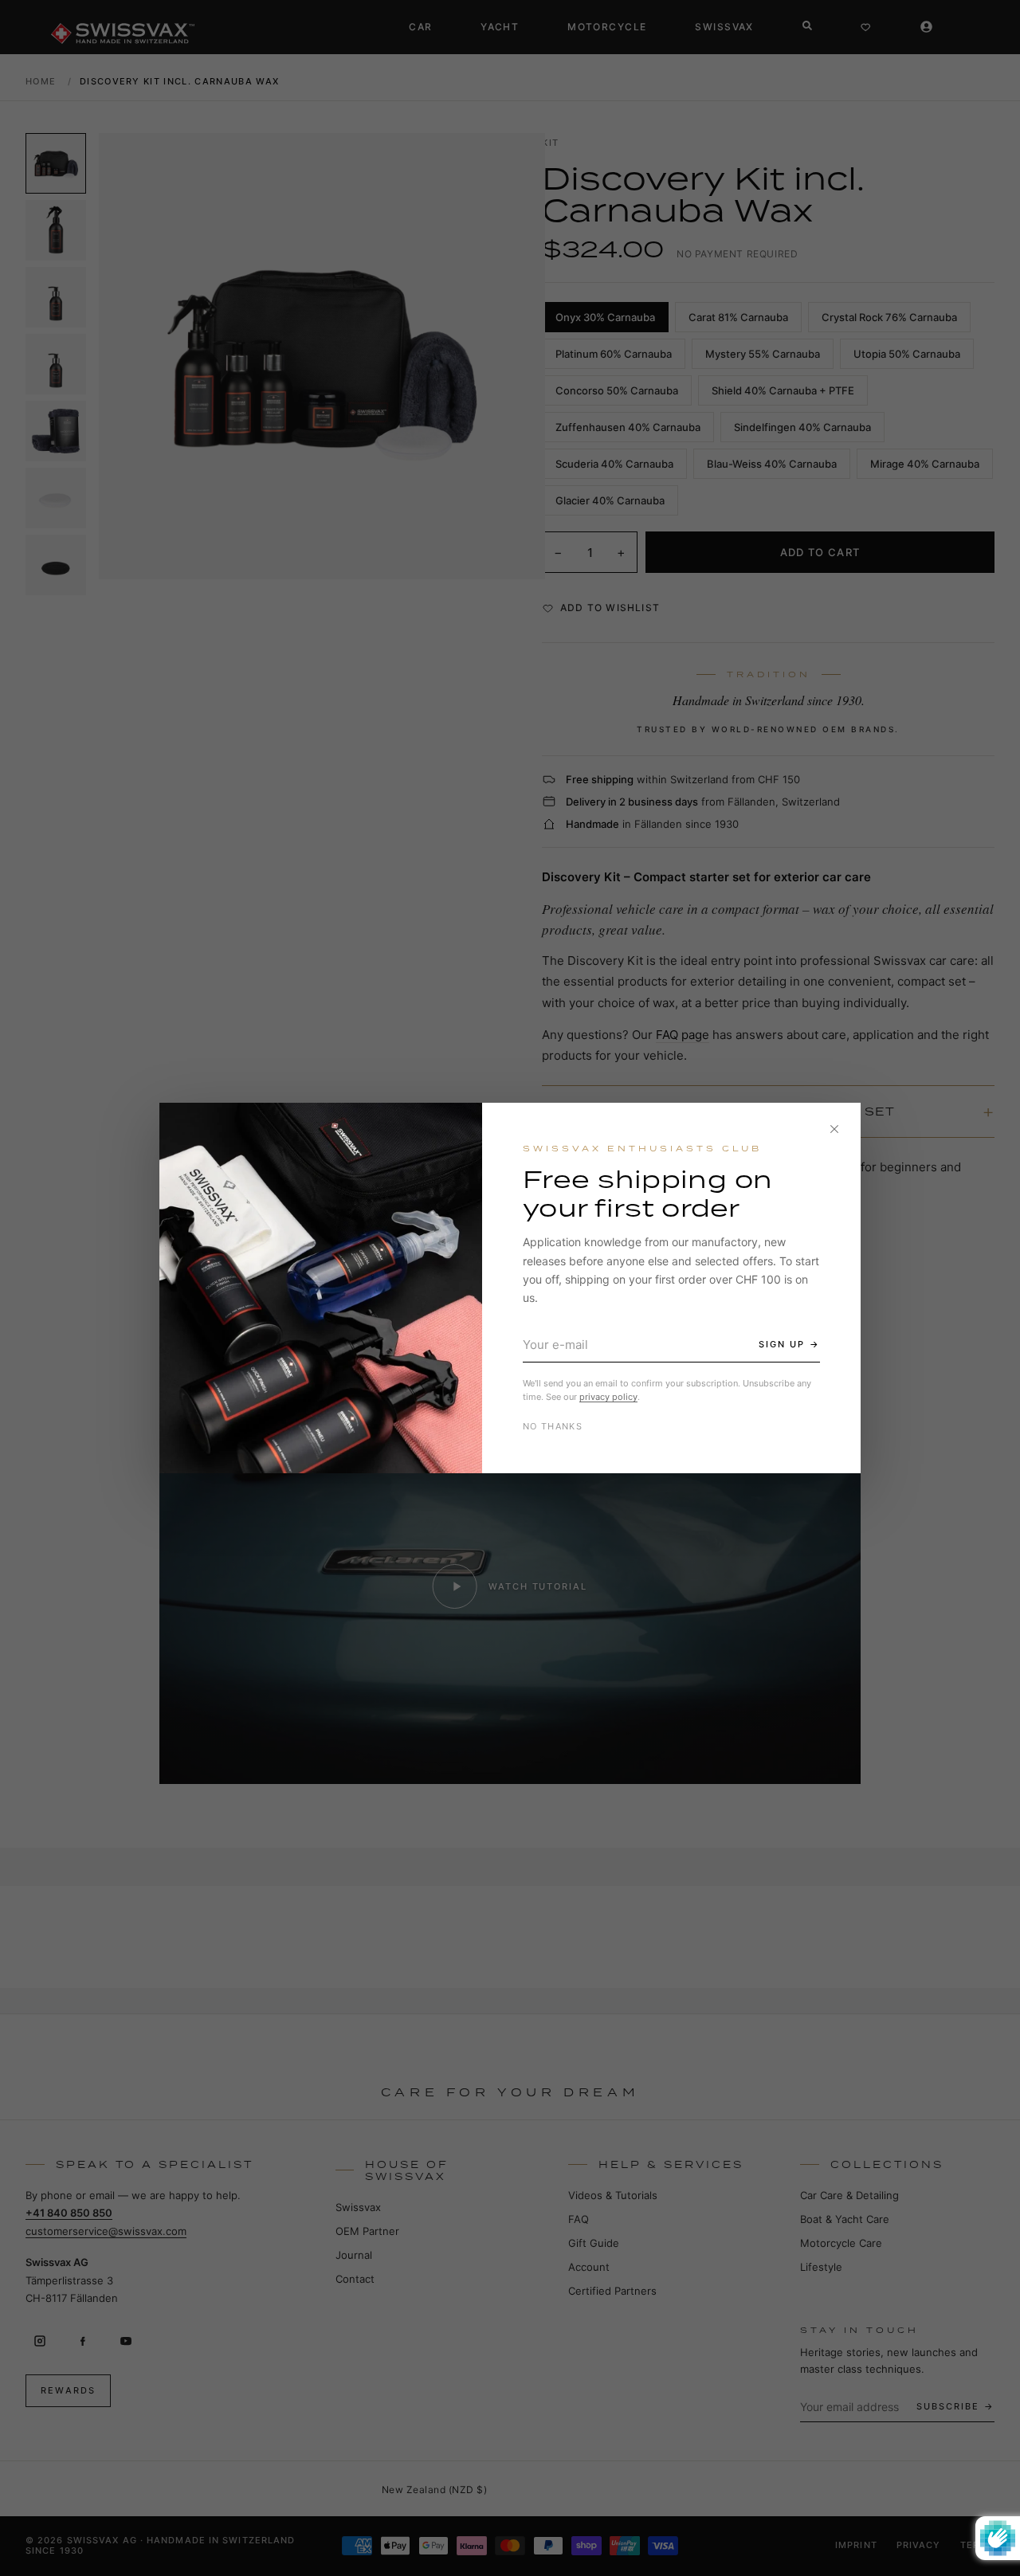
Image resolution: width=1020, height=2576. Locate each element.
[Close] (834, 1129)
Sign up (782, 1344)
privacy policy (608, 1397)
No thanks (553, 1426)
